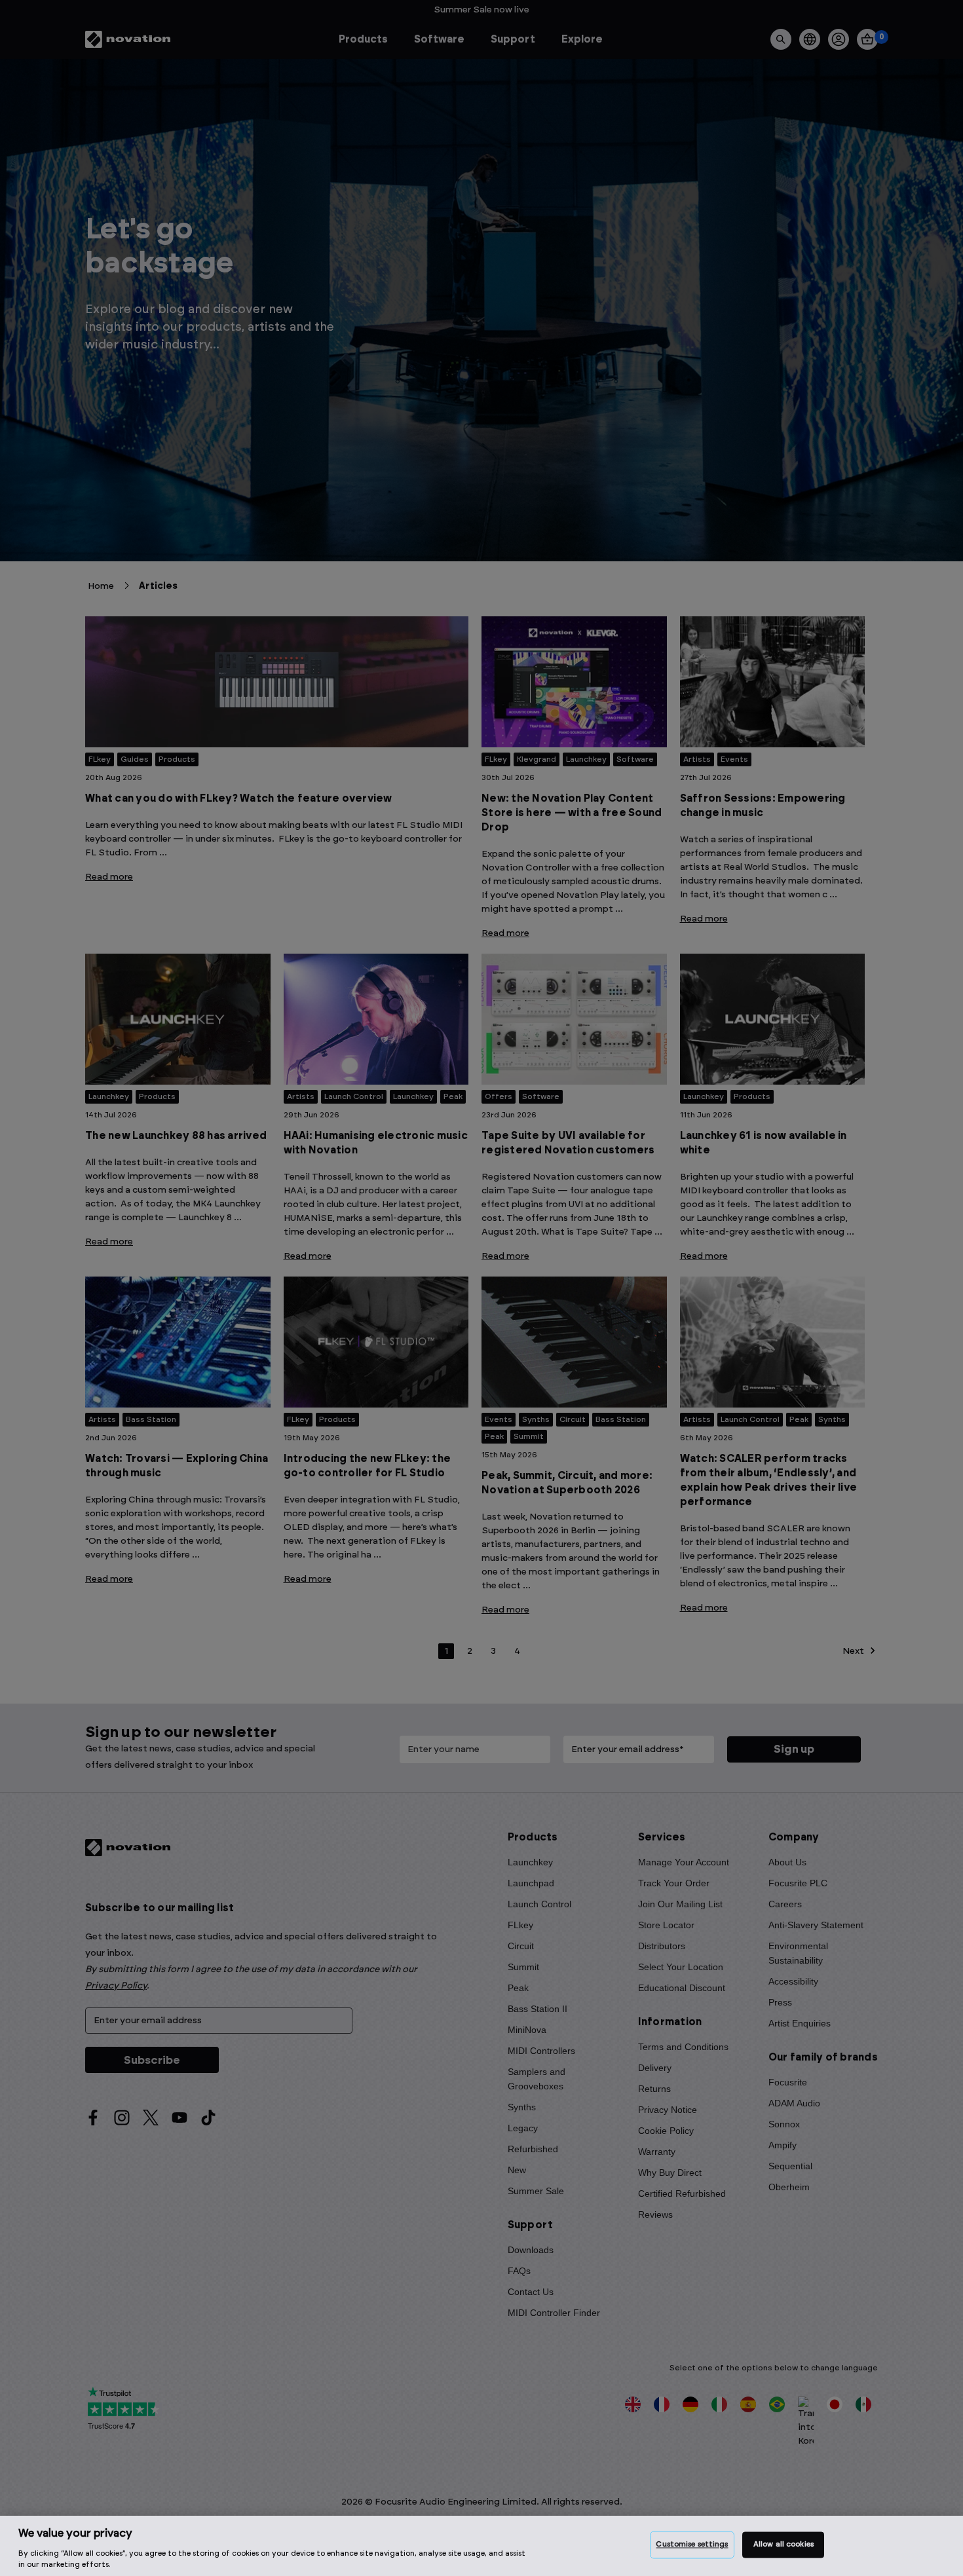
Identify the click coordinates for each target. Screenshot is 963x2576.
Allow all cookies (784, 2545)
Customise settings (692, 2545)
